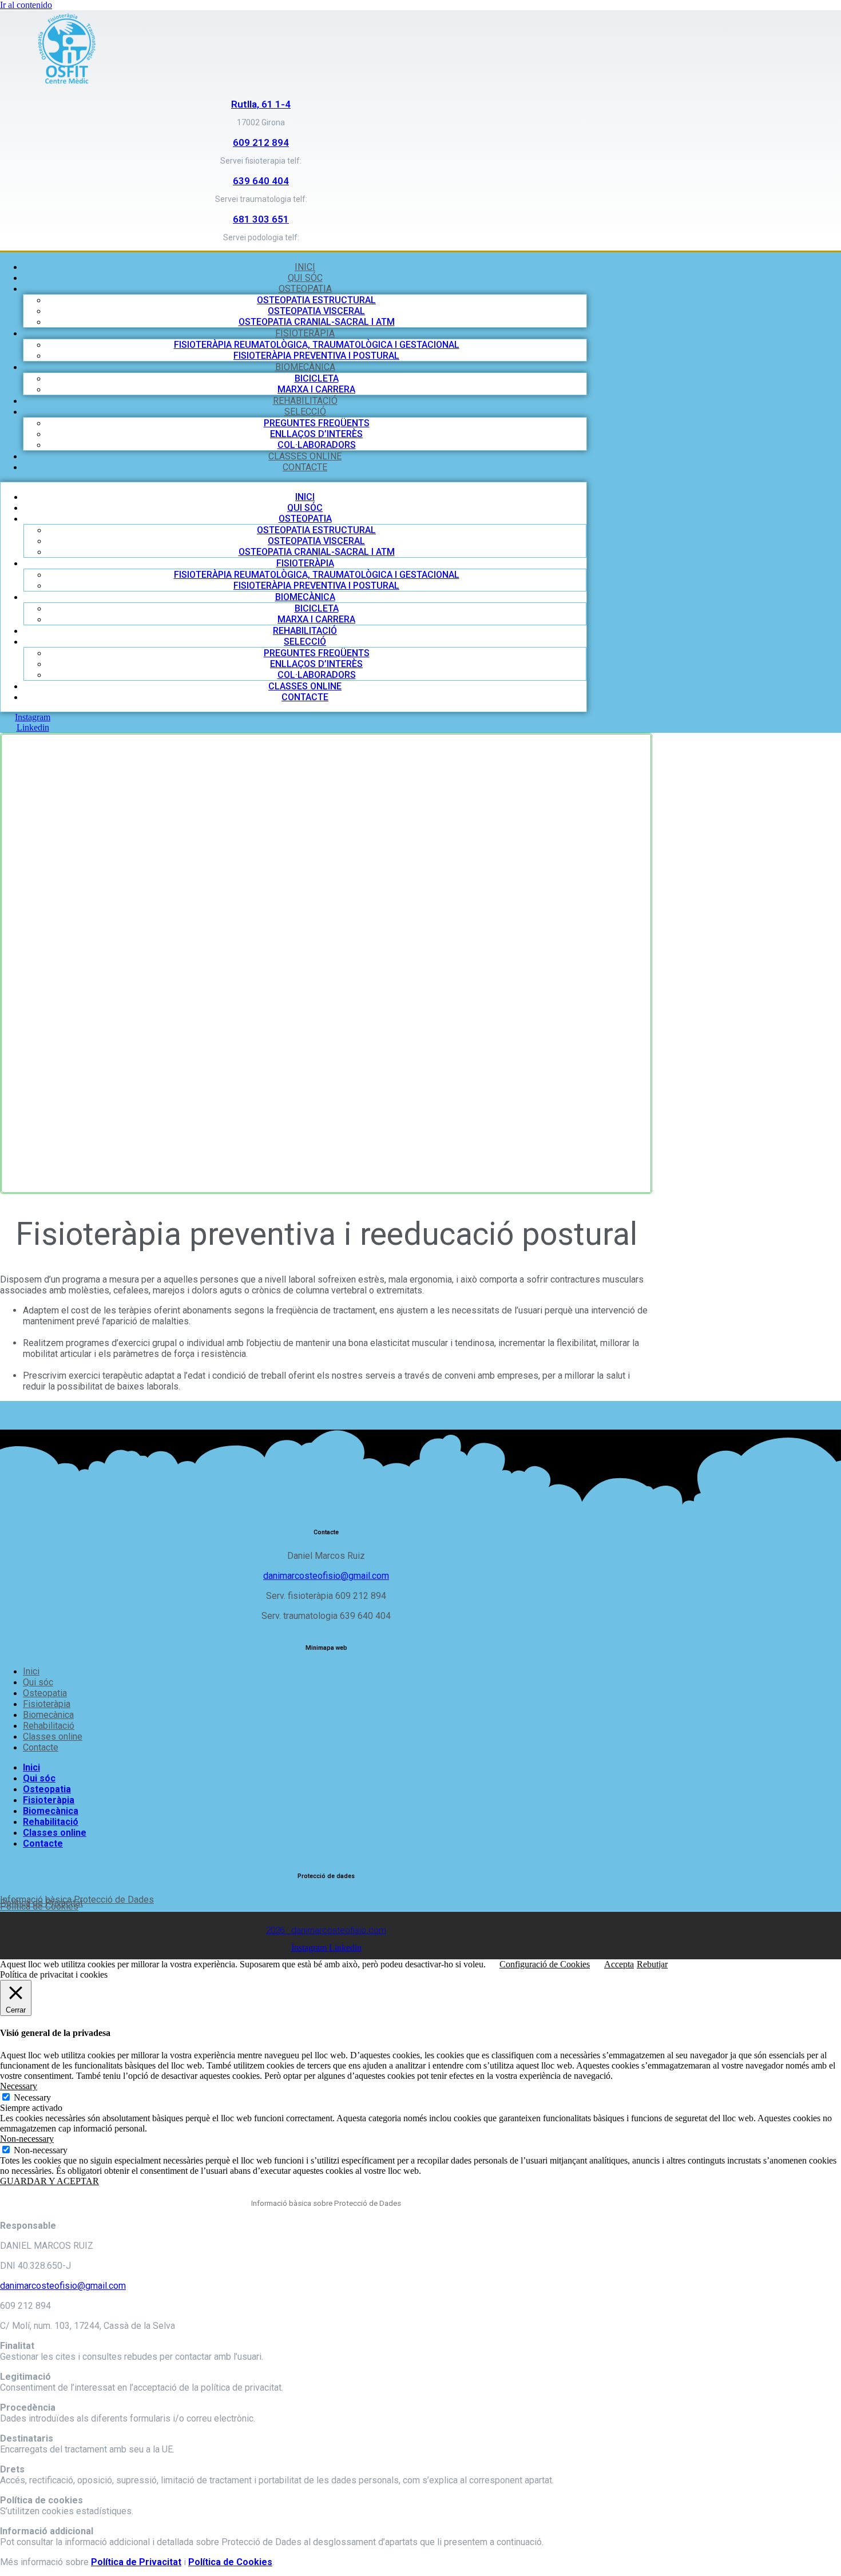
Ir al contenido (26, 5)
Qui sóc (305, 278)
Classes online (305, 456)
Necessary (32, 2097)
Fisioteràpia (305, 333)
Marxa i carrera (316, 389)
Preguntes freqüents (317, 423)
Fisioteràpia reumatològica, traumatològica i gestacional (317, 345)
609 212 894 (261, 142)
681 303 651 (261, 219)
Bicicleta (317, 378)
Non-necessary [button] (27, 2139)
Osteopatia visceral (316, 311)
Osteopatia (305, 289)
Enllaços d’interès (316, 434)
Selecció (305, 412)
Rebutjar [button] (652, 1964)
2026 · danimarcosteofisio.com (326, 1930)
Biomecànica (305, 367)
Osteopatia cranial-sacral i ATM (317, 322)
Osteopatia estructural (316, 300)
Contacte (305, 467)
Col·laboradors (317, 445)
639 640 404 (261, 181)
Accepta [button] (619, 1964)
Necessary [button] (19, 2086)
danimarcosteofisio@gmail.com (326, 1576)
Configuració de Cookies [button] (545, 1964)
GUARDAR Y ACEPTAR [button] (49, 2181)
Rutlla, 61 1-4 (261, 104)
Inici (305, 267)
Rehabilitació (305, 401)
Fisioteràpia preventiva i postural (316, 356)
